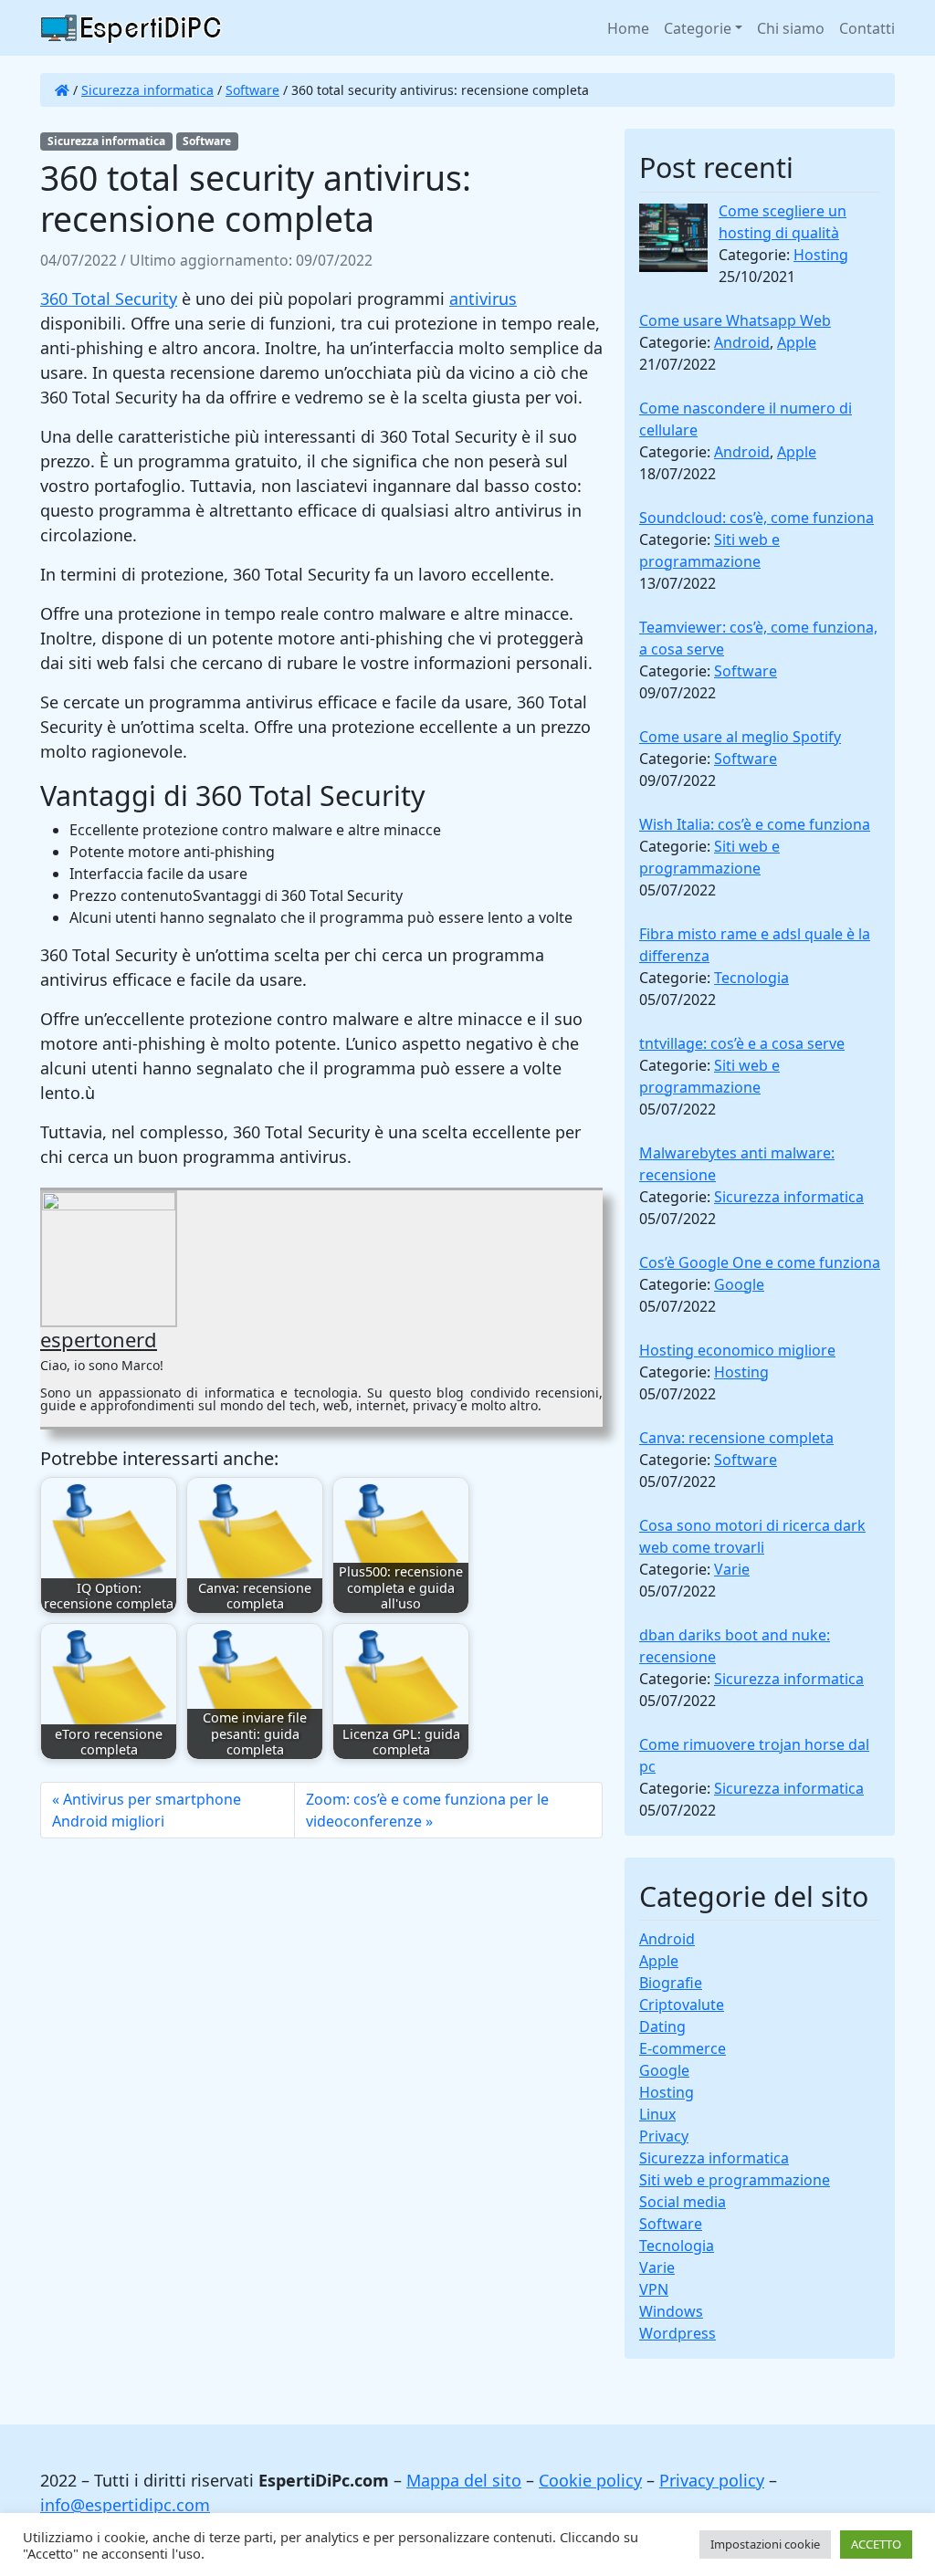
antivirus (483, 298)
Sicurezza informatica (147, 90)
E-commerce (683, 2048)
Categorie (698, 28)
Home (628, 28)
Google (739, 1284)
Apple (797, 342)
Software (252, 90)
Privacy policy (712, 2480)
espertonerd (99, 1339)
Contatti (867, 28)
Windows (671, 2311)
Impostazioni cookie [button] (765, 2544)
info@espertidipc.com (125, 2505)
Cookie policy (590, 2480)
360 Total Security (109, 298)
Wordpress (678, 2333)
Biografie (671, 1983)
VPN (654, 2289)
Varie (732, 1569)
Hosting (821, 255)
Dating (662, 2026)
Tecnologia (751, 978)
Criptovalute (682, 2005)
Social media (683, 2202)
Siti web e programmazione (735, 2180)
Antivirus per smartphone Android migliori (147, 1810)
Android (742, 342)
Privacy (664, 2136)
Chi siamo (791, 28)
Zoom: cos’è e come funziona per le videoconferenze (427, 1810)
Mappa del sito (464, 2480)
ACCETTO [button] (876, 2544)
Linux (657, 2114)
